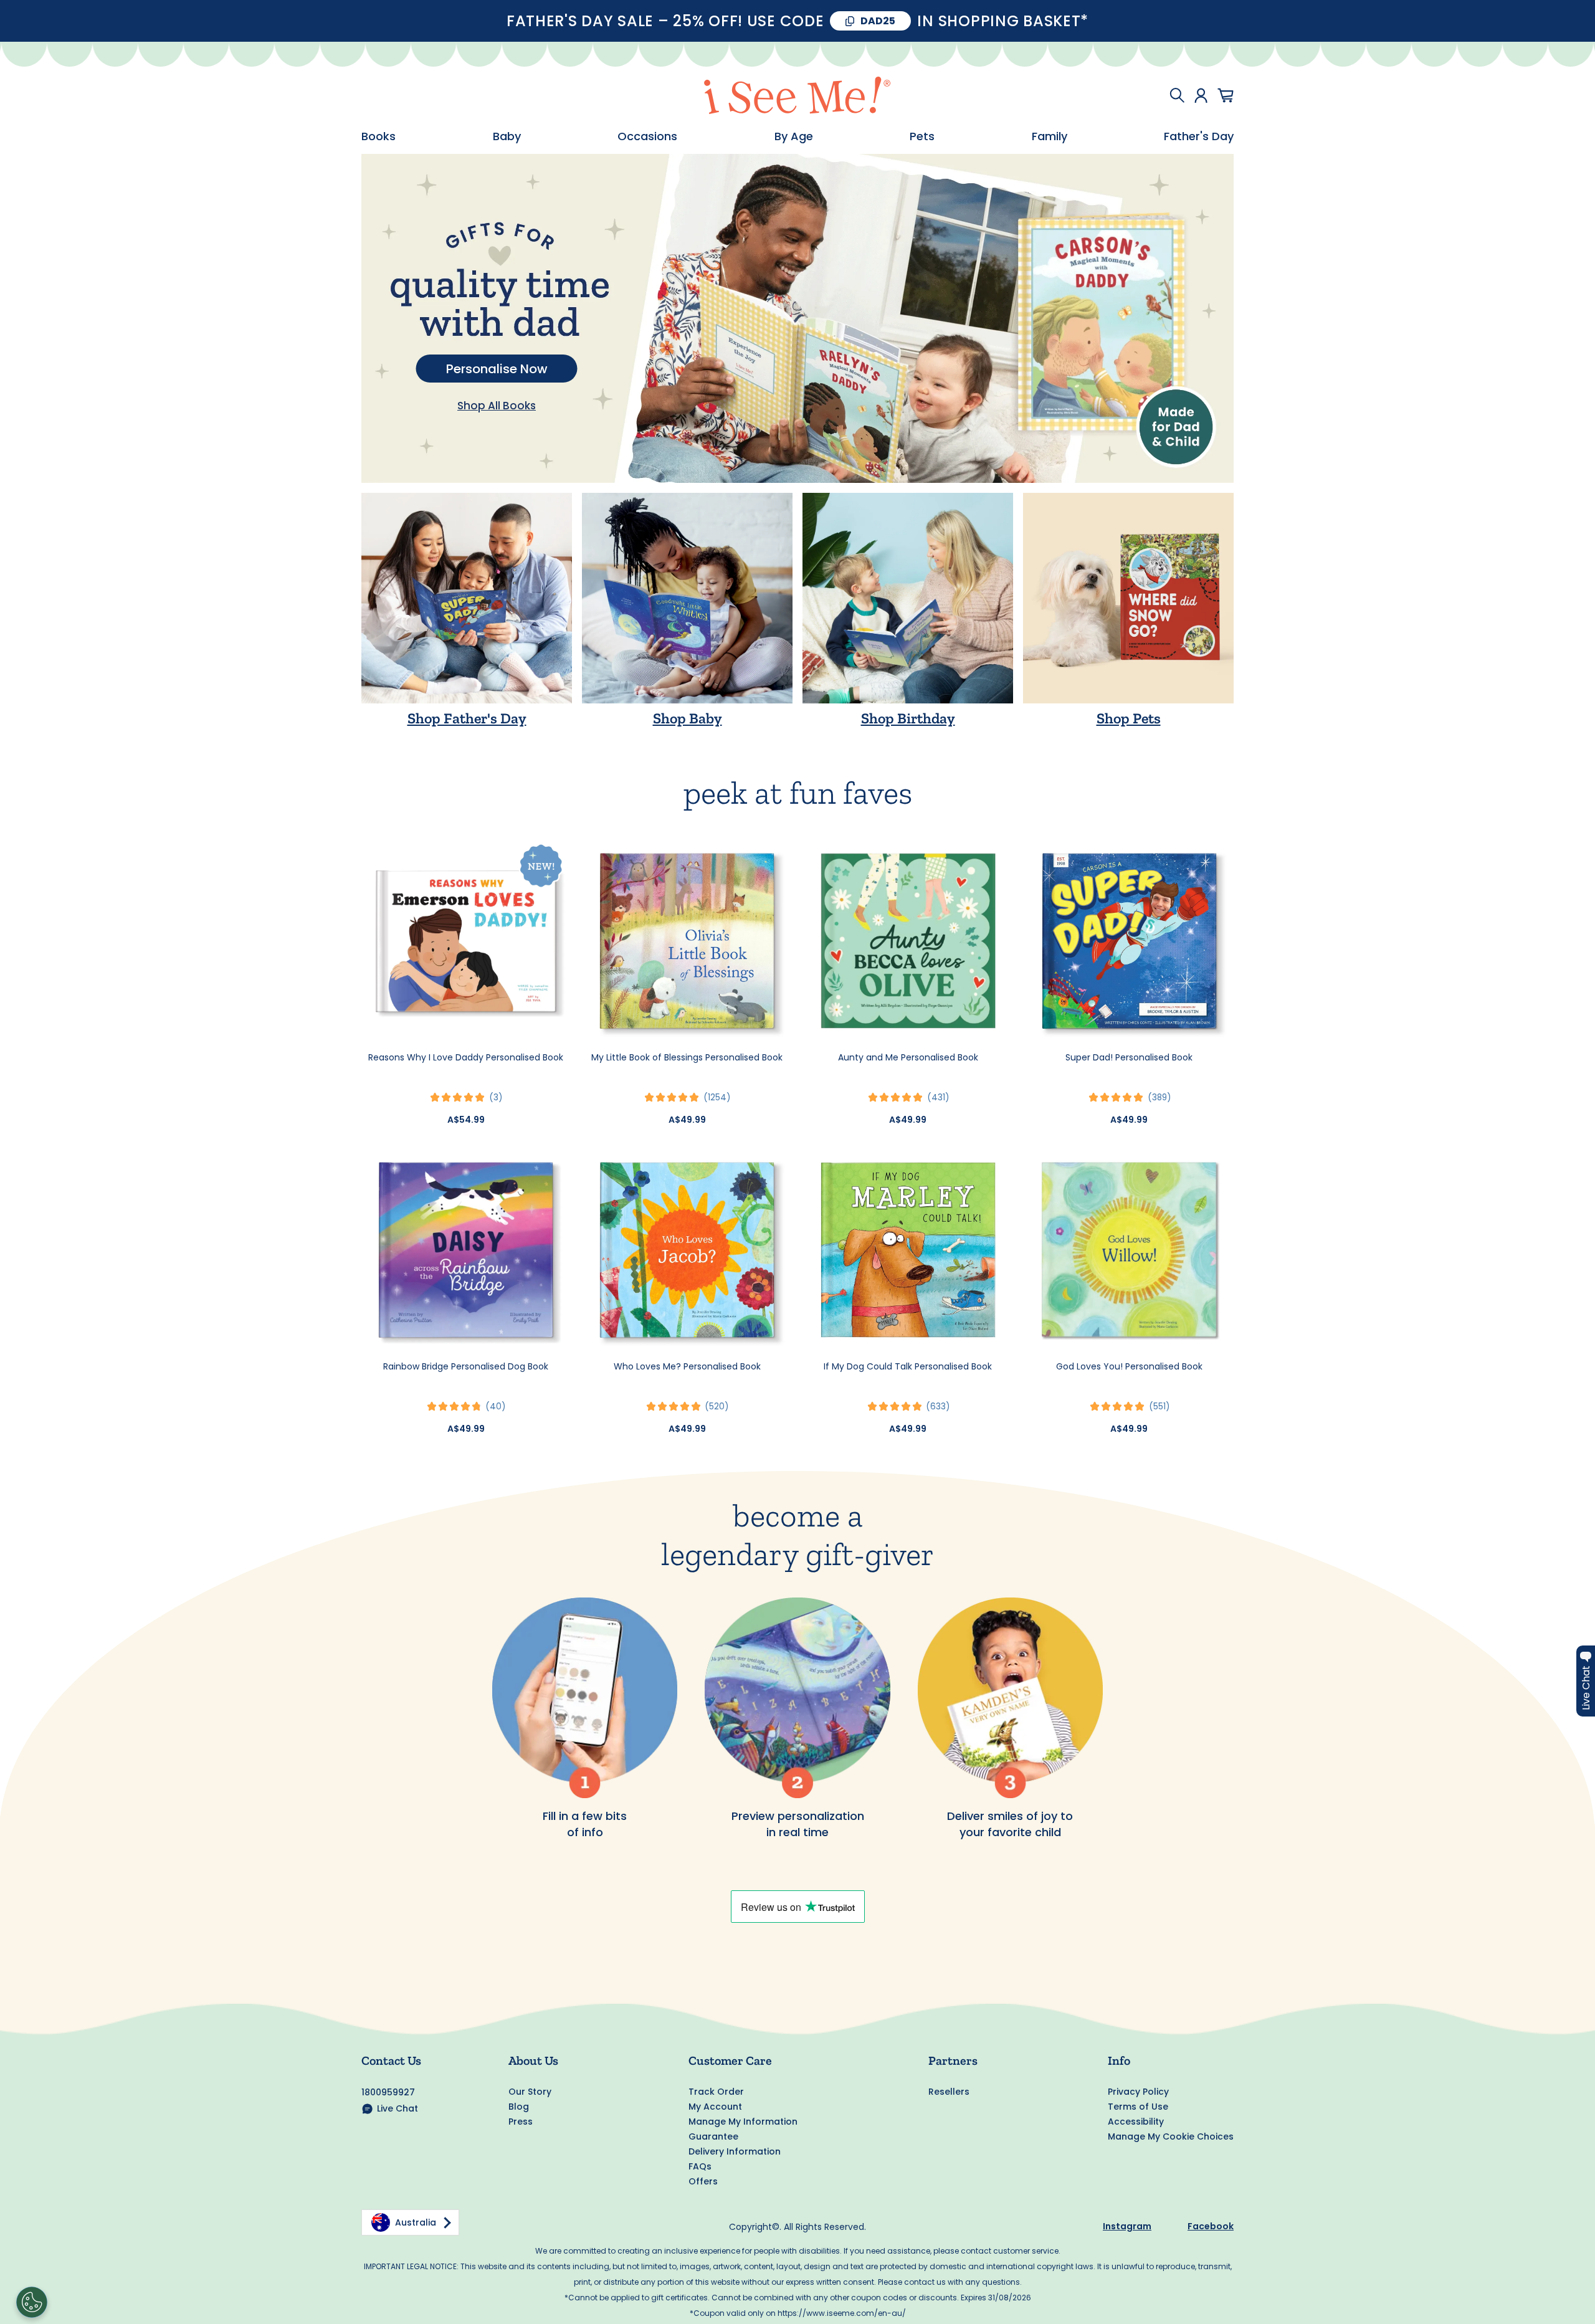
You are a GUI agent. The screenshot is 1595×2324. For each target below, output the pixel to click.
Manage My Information (743, 2122)
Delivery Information (735, 2151)
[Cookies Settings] (32, 2302)
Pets (922, 136)
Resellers (949, 2092)
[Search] (1177, 95)
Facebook (1211, 2226)
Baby (507, 136)
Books (379, 136)
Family (1050, 136)
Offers (703, 2181)
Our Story (530, 2092)
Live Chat (398, 2108)
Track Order (716, 2092)
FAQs (700, 2166)
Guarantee (713, 2136)
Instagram (1127, 2226)
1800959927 (388, 2092)
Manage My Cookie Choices (1171, 2136)
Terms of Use (1138, 2107)
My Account (715, 2107)
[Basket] (1226, 95)
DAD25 (878, 21)
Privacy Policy (1138, 2092)
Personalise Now (497, 369)
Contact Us (391, 2060)
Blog (519, 2107)
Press (521, 2122)
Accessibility (1136, 2122)
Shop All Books (497, 406)
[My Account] (1201, 95)
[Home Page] (797, 95)
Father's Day (1199, 136)
